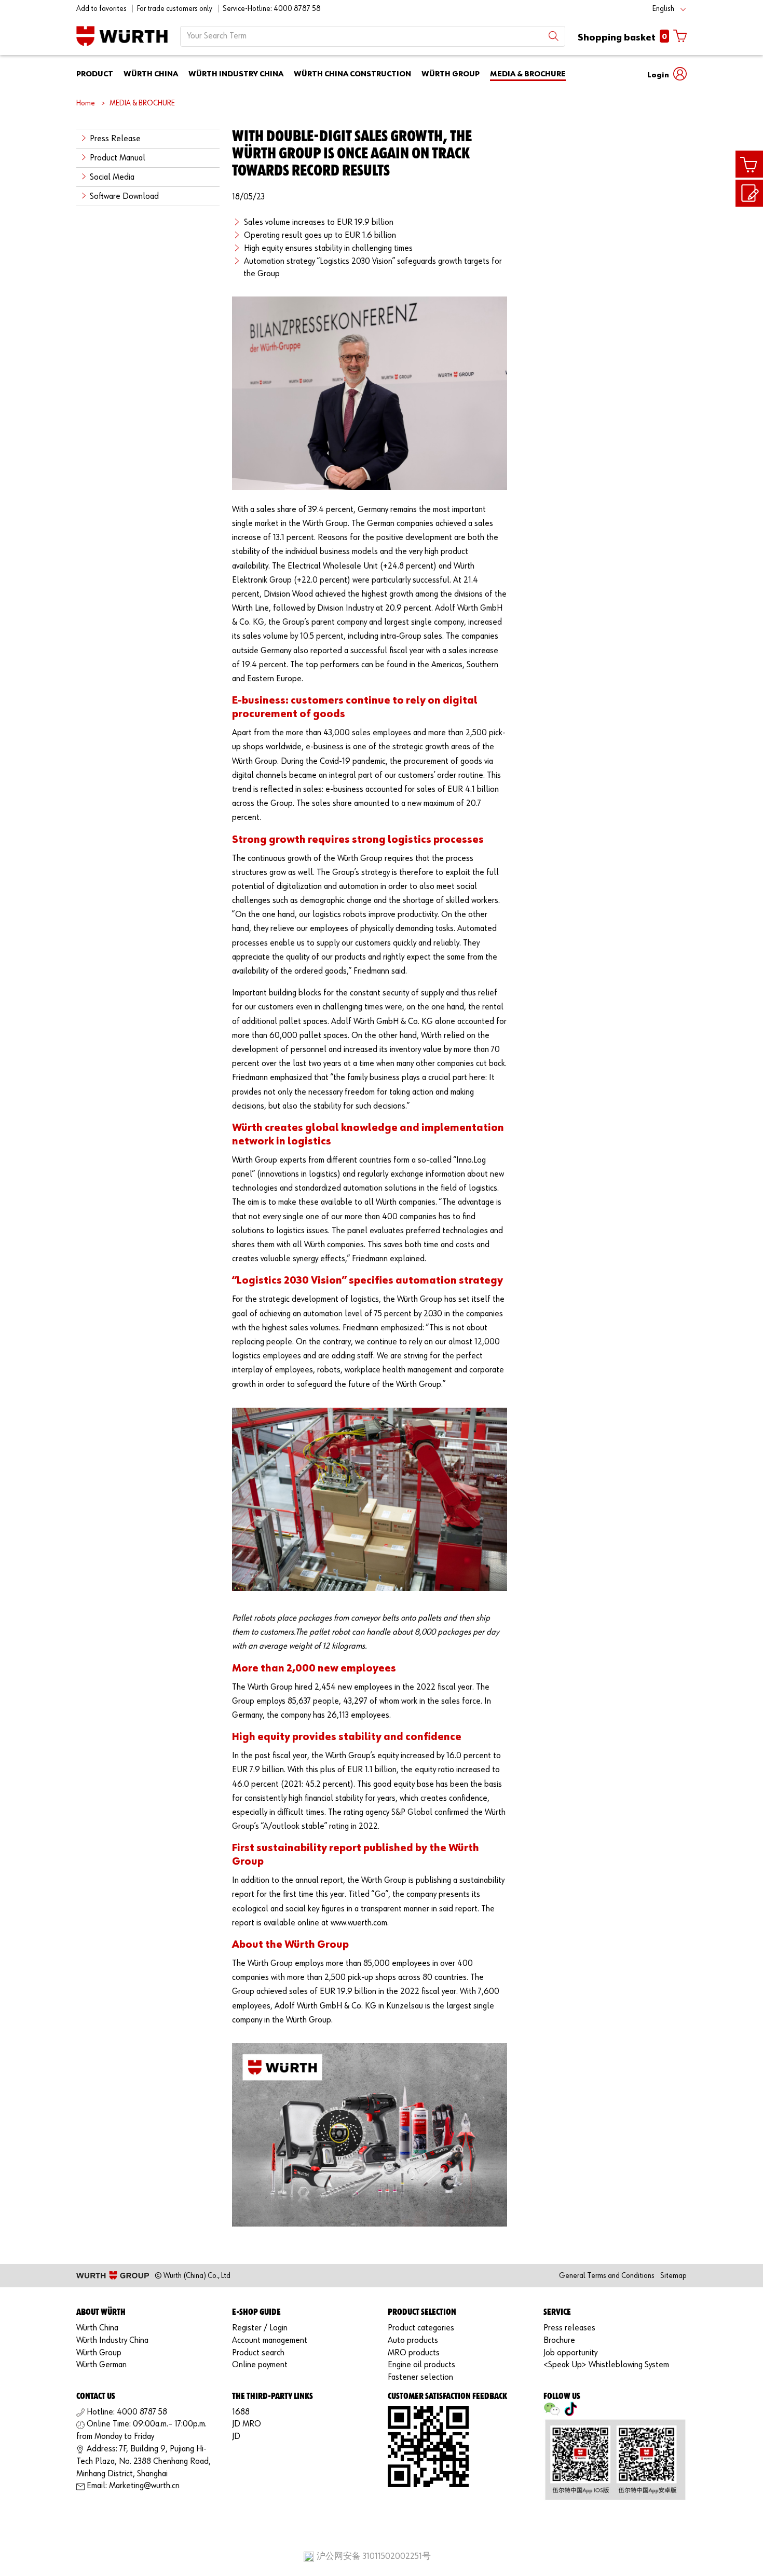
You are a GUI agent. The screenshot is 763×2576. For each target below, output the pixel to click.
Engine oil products (421, 2365)
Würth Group (99, 2353)
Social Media (112, 177)
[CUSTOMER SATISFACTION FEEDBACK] (749, 193)
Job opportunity (570, 2353)
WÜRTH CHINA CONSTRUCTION (352, 74)
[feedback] (749, 194)
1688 (241, 2412)
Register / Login (260, 2328)
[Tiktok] (570, 2412)
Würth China (97, 2328)
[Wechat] (552, 2412)
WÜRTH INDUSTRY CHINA (236, 74)
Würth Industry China (112, 2341)
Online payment (260, 2365)
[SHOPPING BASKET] (749, 164)
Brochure (559, 2341)
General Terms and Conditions (607, 2276)
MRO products (414, 2353)
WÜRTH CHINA (151, 74)
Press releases (569, 2328)
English (663, 9)
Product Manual (118, 158)
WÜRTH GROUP (451, 74)
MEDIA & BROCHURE (528, 74)
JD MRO (247, 2424)
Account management (270, 2341)
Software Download (124, 197)
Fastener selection (420, 2377)
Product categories (421, 2328)
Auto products (413, 2341)
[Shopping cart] (749, 165)
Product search (258, 2353)
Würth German (101, 2365)
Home (86, 103)
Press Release (115, 139)
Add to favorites (101, 9)
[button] (667, 74)
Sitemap (673, 2276)
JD (236, 2437)
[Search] (554, 36)
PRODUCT (95, 74)
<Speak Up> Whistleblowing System (606, 2365)
